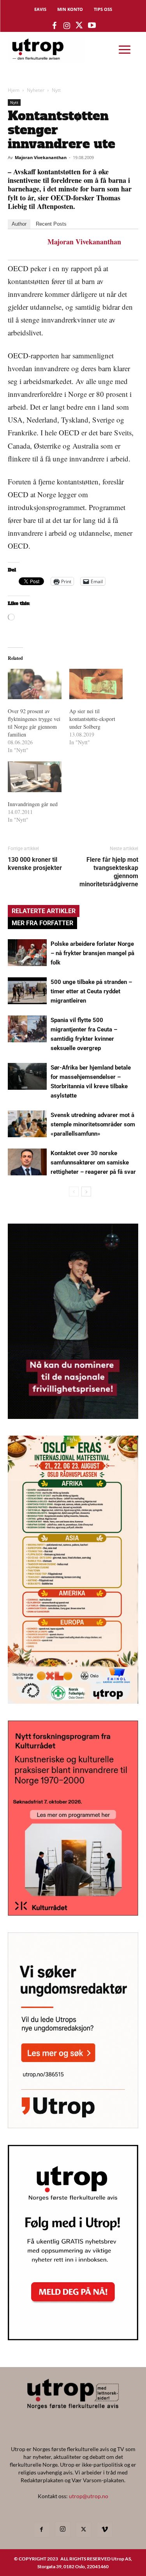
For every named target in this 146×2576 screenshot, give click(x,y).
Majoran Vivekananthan (41, 157)
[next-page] (86, 1192)
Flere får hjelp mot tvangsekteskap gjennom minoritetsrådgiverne (109, 872)
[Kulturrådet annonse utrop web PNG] (73, 1913)
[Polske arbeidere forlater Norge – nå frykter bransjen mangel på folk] (27, 953)
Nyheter (36, 90)
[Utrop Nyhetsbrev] (73, 2338)
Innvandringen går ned (33, 804)
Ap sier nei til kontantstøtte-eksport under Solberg (92, 719)
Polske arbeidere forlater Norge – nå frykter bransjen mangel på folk (92, 953)
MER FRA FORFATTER (42, 923)
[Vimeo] (105, 2530)
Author (19, 224)
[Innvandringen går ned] (35, 777)
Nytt (56, 90)
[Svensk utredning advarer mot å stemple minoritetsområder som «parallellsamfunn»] (27, 1124)
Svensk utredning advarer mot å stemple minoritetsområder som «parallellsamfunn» (93, 1124)
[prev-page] (74, 1192)
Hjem (14, 90)
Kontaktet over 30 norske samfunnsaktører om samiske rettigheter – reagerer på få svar (93, 1163)
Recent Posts (51, 224)
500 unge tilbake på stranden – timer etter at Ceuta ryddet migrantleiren (91, 991)
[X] (84, 2530)
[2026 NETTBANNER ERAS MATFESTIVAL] (73, 1701)
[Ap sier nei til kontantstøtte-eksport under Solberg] (96, 684)
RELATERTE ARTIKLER (44, 911)
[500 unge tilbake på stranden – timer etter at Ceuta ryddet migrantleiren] (27, 991)
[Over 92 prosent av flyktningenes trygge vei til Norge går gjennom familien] (35, 684)
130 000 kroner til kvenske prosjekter (35, 864)
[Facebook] (42, 2530)
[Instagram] (63, 2529)
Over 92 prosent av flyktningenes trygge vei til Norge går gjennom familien (34, 723)
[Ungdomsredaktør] (73, 2126)
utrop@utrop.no (89, 2496)
